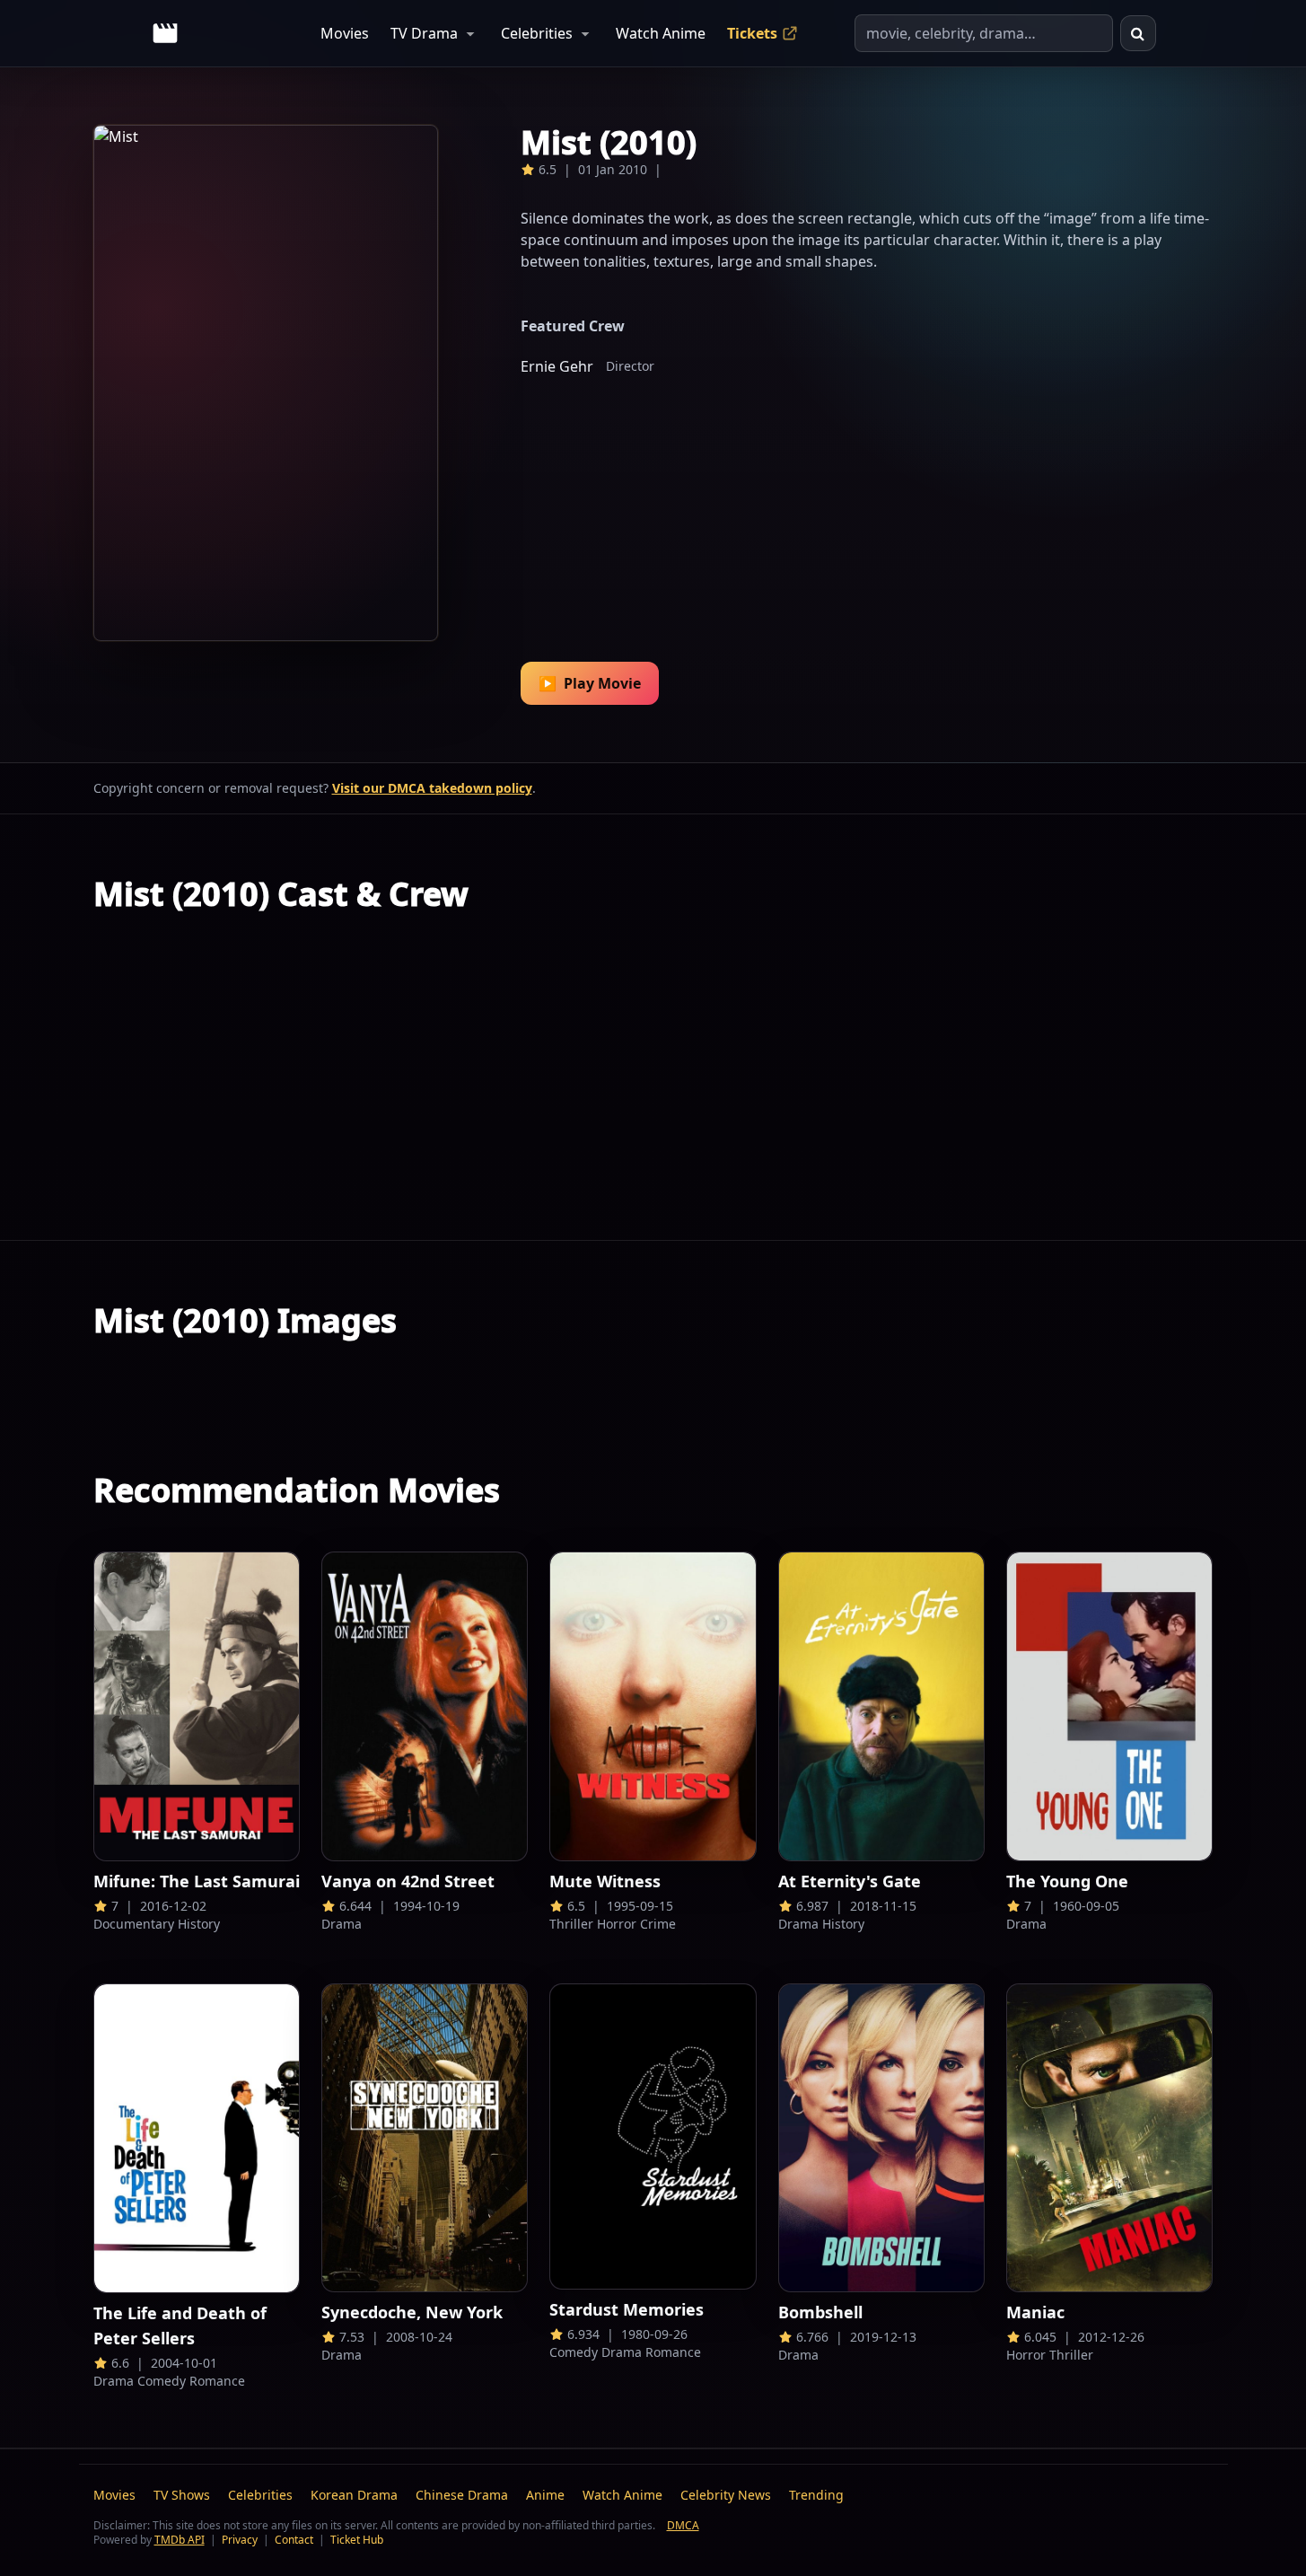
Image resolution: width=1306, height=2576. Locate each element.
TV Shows (182, 2495)
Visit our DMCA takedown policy (432, 788)
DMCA (683, 2525)
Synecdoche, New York (412, 2312)
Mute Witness (605, 1881)
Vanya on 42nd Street (408, 1881)
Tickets (752, 33)
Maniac (1035, 2312)
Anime (545, 2495)
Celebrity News (726, 2495)
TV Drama (424, 33)
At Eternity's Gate (850, 1881)
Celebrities (537, 33)
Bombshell (820, 2312)
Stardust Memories (627, 2309)
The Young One (1067, 1881)
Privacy (240, 2540)
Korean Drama (354, 2495)
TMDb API (180, 2540)
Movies (345, 33)
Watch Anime (661, 33)
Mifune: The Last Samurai (197, 1881)
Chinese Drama (462, 2495)
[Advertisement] (867, 507)
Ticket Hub (357, 2540)
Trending (816, 2495)
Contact (294, 2540)
